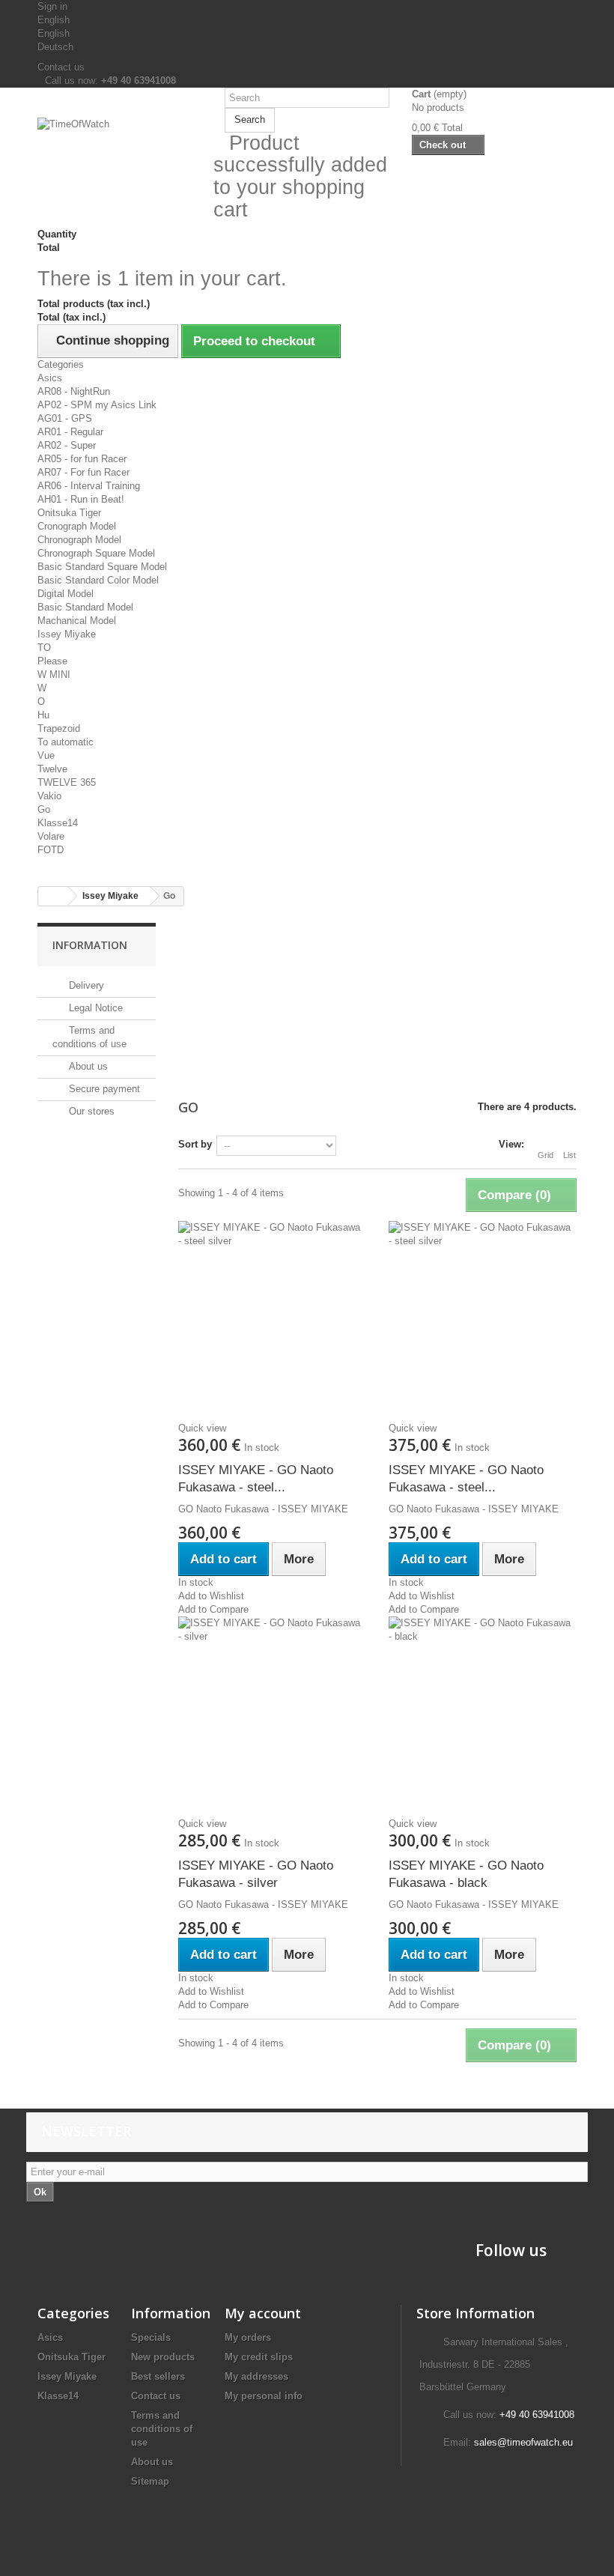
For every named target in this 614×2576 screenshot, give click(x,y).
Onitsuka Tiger (69, 513)
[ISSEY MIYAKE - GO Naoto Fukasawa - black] (483, 1710)
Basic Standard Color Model (98, 580)
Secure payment (103, 1089)
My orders (248, 2337)
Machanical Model (77, 621)
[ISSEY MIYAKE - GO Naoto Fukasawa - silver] (272, 1710)
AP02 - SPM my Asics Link (97, 405)
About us (87, 1066)
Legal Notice (94, 1008)
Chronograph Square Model (96, 553)
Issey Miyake (67, 634)
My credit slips (259, 2357)
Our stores (90, 1111)
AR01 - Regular (70, 432)
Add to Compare (213, 1609)
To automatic (66, 742)
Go (44, 809)
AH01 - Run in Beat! (81, 499)
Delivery (85, 985)
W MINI (54, 675)
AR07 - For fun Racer (83, 472)
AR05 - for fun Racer (82, 459)
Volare (51, 836)
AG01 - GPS (65, 418)
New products (163, 2357)
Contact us (61, 67)
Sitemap (150, 2481)
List (569, 1155)
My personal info (264, 2396)
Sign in (52, 6)
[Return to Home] (53, 896)
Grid (545, 1155)
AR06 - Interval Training (89, 486)
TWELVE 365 (67, 782)
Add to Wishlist (211, 1596)
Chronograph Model (79, 540)
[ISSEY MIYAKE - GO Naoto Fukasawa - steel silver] (272, 1315)
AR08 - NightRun (74, 391)
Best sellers (158, 2376)
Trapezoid (59, 728)
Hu (43, 715)
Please (52, 661)
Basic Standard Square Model (102, 567)
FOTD (51, 850)
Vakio (49, 796)
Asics (50, 378)
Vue (46, 755)
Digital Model (66, 594)
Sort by (195, 1144)
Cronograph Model (77, 526)
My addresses (256, 2376)
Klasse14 (58, 823)
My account (263, 2313)
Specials (151, 2337)
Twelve (52, 769)
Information (90, 945)
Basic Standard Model (85, 607)
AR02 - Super (67, 445)
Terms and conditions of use (162, 2429)
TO (44, 648)
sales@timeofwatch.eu (523, 2442)
